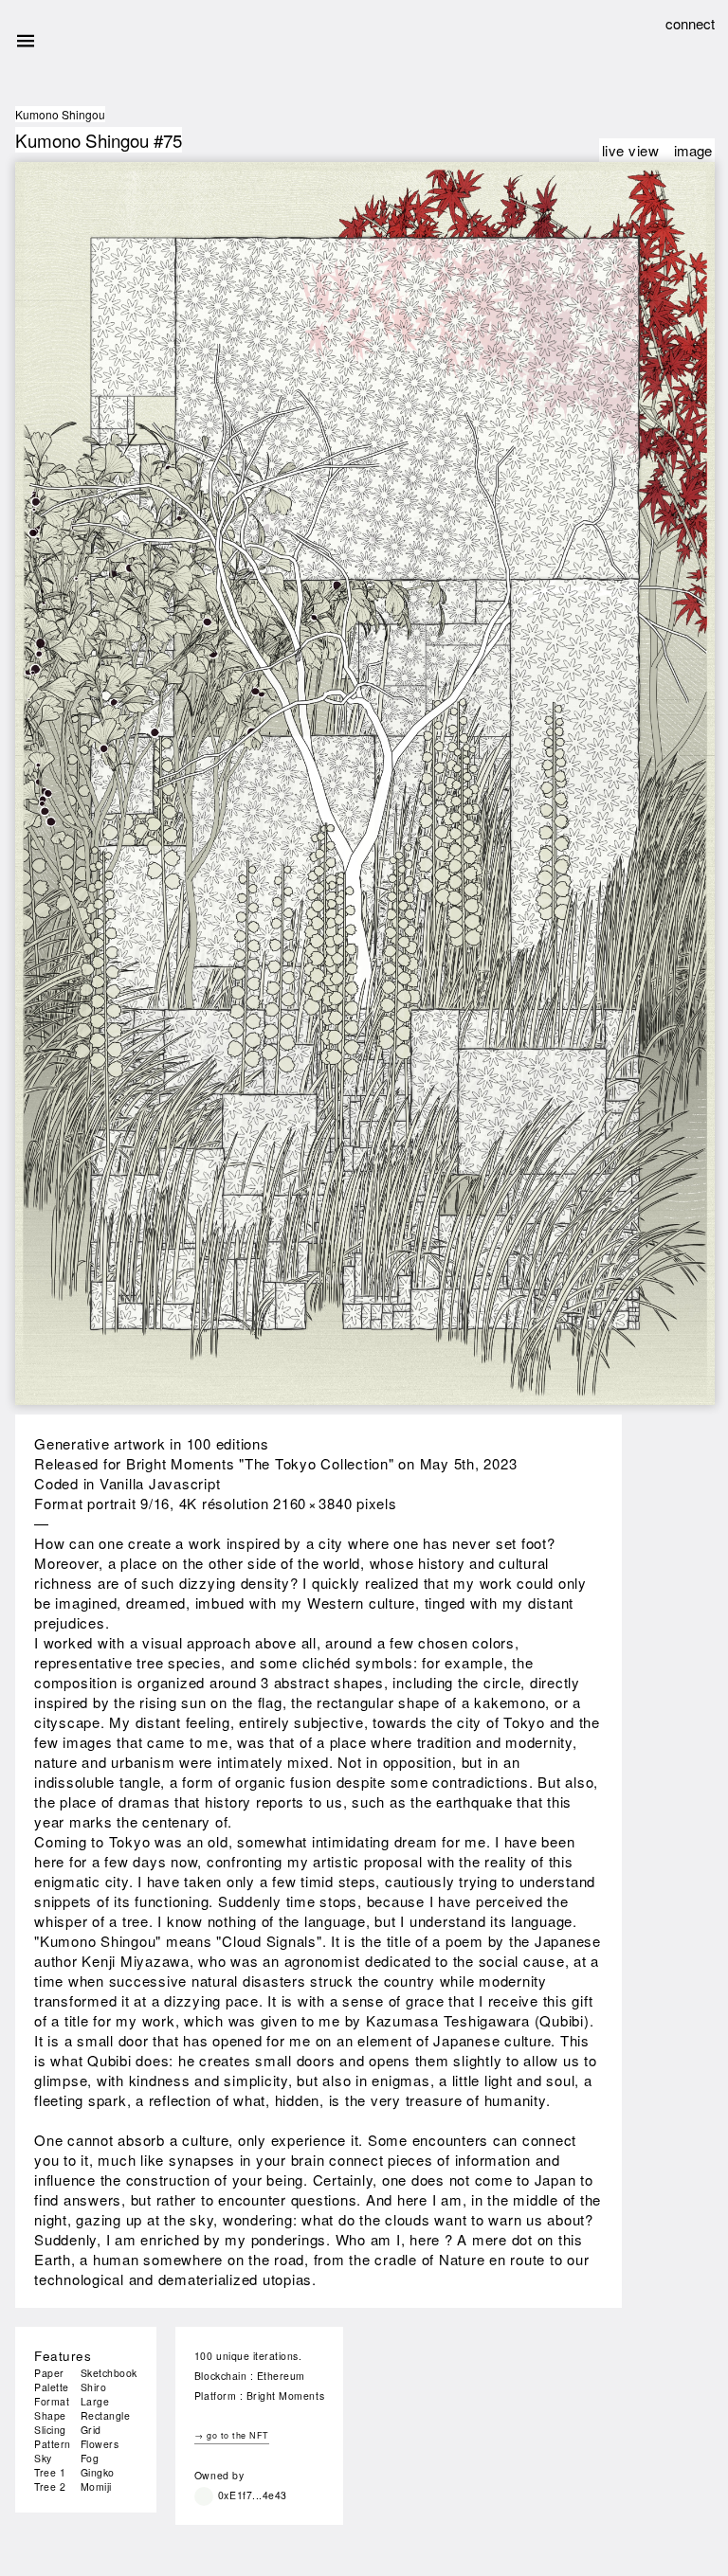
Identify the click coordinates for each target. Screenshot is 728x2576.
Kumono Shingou (60, 114)
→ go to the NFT (232, 2435)
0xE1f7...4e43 (253, 2495)
